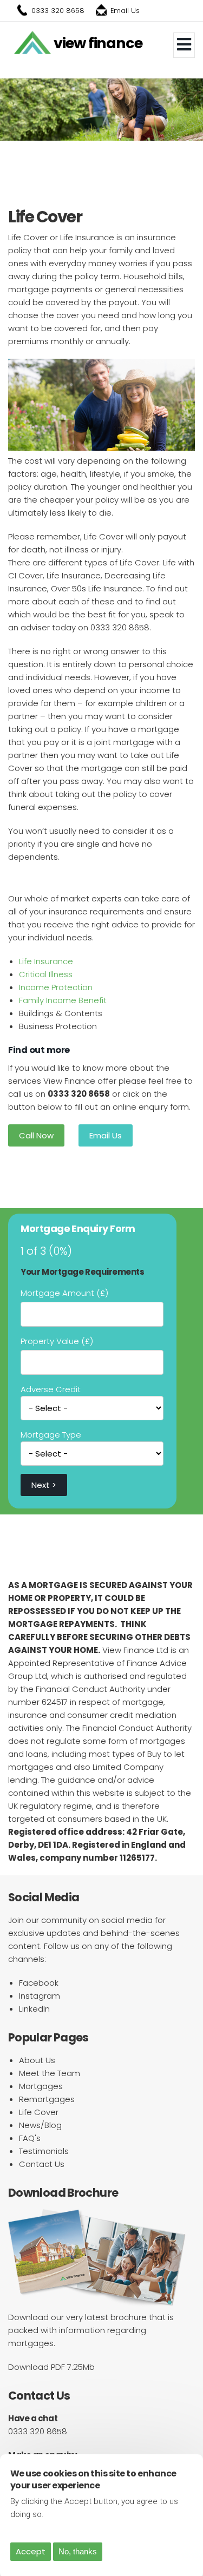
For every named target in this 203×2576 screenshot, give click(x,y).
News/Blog (40, 2125)
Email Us (125, 11)
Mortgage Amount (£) (64, 1293)
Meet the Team (50, 2073)
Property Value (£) (57, 1341)
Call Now (36, 1135)
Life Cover (39, 2112)
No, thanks (78, 2551)
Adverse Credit (51, 1389)
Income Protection (56, 987)
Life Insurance (46, 961)
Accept (31, 2551)
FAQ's (30, 2138)
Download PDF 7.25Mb (51, 2367)
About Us (37, 2060)
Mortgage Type (51, 1435)
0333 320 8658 (58, 11)
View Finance (98, 43)
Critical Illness (46, 974)
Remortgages (47, 2099)
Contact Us (42, 2164)
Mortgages (41, 2086)
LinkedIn (34, 2009)
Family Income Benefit (63, 1000)
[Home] (32, 43)
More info (64, 2514)
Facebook (39, 1983)
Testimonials (44, 2151)
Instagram (40, 1996)
